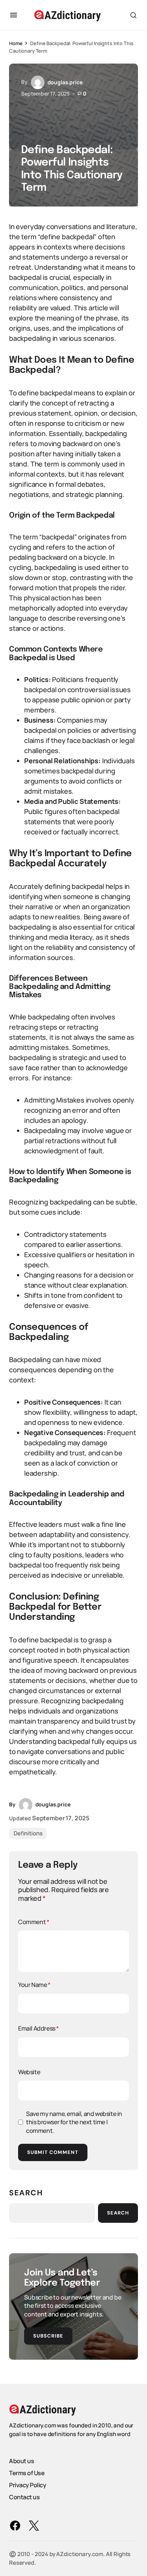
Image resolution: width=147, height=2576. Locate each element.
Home (16, 43)
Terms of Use (27, 2473)
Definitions (28, 1833)
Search (26, 2193)
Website (29, 2072)
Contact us (24, 2497)
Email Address (38, 2028)
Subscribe (48, 2336)
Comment (34, 1922)
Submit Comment (53, 2152)
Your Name (34, 1985)
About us (21, 2461)
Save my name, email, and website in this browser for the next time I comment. (74, 2122)
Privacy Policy (28, 2485)
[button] (14, 15)
